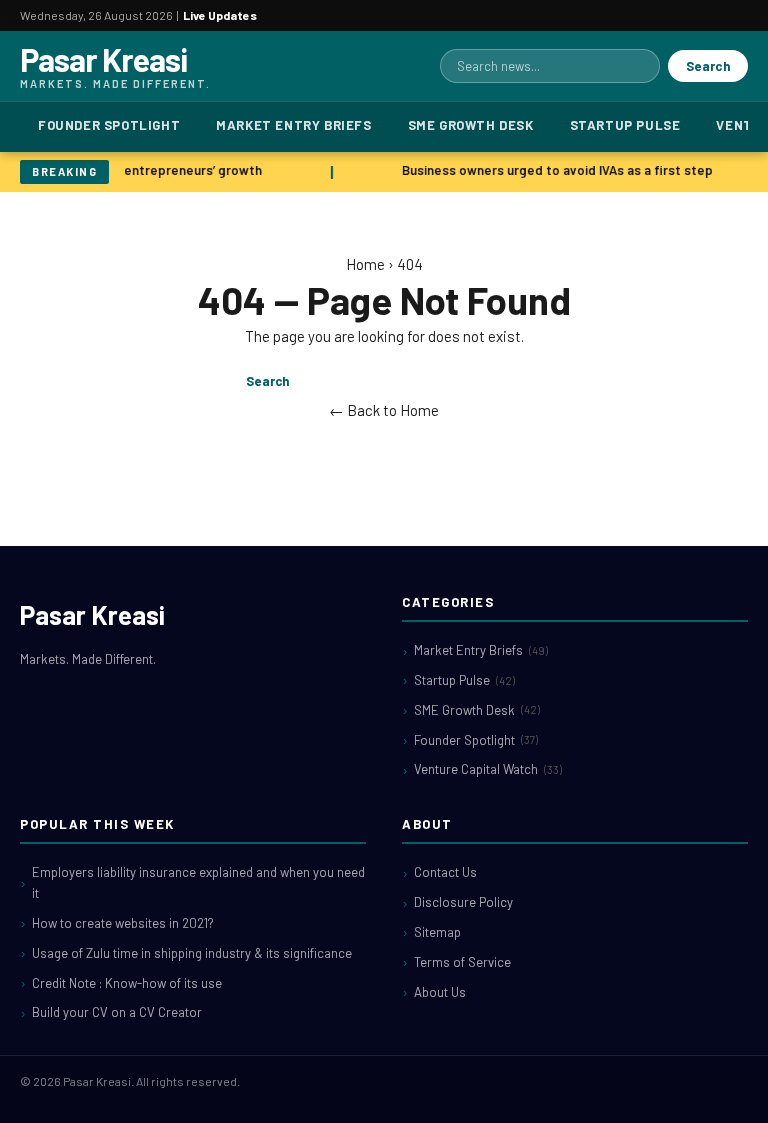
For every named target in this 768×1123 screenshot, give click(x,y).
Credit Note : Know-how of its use (127, 983)
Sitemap (437, 932)
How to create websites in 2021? (123, 923)
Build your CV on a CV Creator (117, 1012)
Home (365, 264)
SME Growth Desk (471, 125)
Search (708, 66)
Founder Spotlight (109, 125)
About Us (440, 992)
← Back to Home (384, 410)
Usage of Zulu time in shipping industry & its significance (192, 953)
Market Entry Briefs (293, 125)
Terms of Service (462, 962)
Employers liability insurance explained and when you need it (198, 882)
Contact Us (445, 872)
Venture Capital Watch (488, 769)
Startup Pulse (625, 125)
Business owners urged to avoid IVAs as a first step (556, 170)
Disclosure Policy (463, 902)
